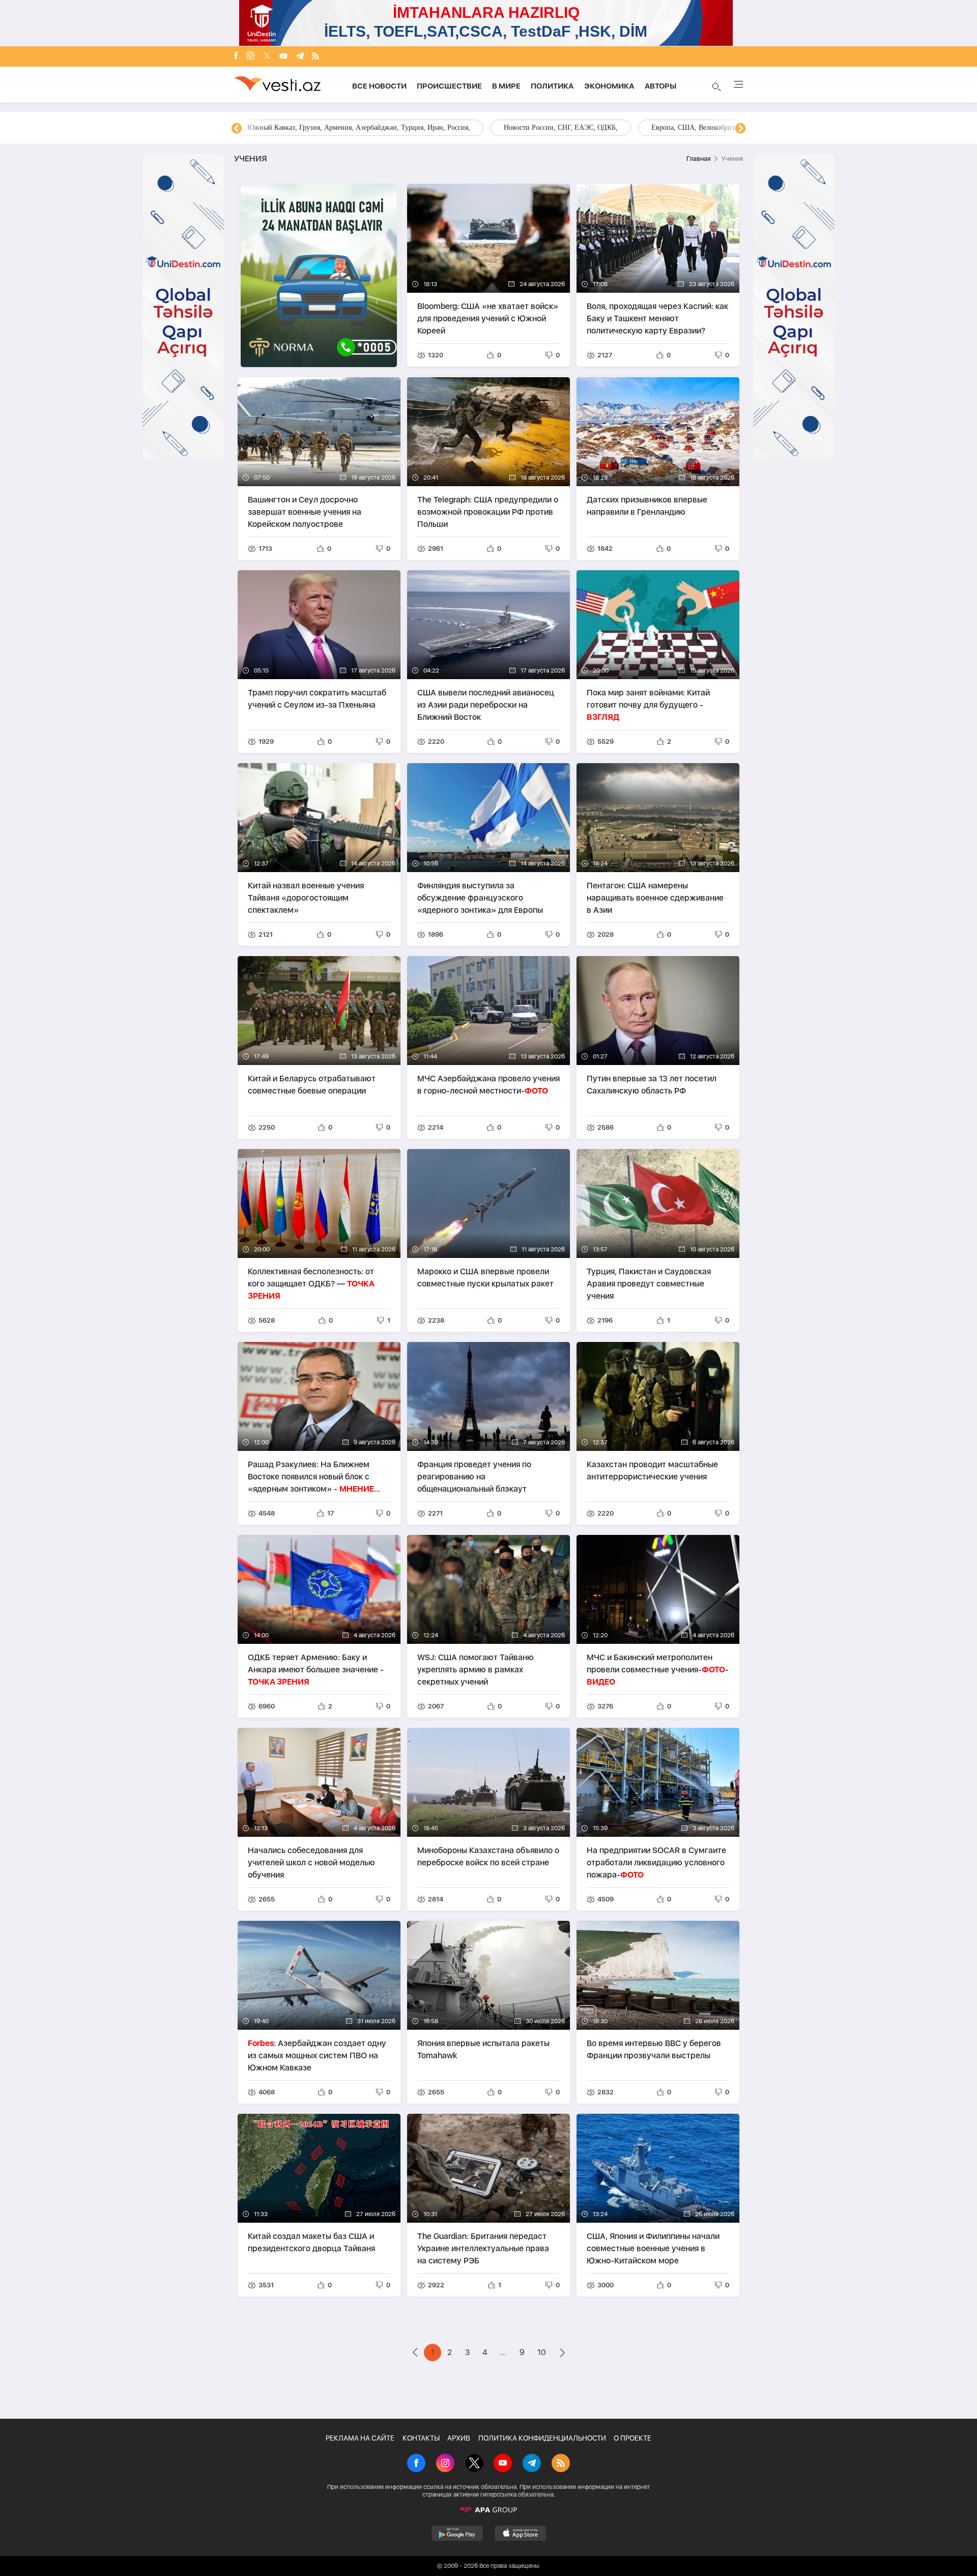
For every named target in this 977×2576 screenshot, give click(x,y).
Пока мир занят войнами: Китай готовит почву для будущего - (648, 705)
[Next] (740, 129)
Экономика (609, 86)
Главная (698, 159)
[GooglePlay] (457, 2533)
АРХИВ (459, 2438)
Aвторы (660, 86)
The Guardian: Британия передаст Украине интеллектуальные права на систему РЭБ (483, 2248)
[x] (267, 57)
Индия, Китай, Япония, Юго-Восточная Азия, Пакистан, (550, 128)
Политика (552, 86)
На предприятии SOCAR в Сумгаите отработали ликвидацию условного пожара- (656, 1863)
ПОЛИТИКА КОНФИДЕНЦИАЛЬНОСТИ (542, 2438)
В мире (506, 86)
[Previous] (237, 129)
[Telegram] (300, 57)
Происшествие (449, 86)
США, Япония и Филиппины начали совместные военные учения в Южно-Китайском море (653, 2248)
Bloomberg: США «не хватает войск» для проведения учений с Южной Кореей (488, 318)
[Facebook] (236, 57)
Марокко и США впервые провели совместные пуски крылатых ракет (485, 1278)
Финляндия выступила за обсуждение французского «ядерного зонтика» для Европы (480, 898)
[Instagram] (250, 57)
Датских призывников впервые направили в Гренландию (647, 506)
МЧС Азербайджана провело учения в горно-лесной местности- (489, 1085)
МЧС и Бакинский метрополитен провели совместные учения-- (658, 1670)
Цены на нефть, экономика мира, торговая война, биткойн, (338, 128)
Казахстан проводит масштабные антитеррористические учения (652, 1471)
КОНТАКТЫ (421, 2438)
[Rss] (315, 57)
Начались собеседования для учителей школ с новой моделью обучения (311, 1863)
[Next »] (563, 2354)
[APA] (489, 2510)
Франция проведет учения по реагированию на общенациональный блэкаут (474, 1477)
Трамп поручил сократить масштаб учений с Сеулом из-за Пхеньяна (317, 699)
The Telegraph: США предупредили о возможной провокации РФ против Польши (488, 512)
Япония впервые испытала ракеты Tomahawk (483, 2049)
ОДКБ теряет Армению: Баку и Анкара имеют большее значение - (316, 1670)
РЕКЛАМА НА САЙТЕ (360, 2438)
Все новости (379, 86)
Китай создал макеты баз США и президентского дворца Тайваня (311, 2242)
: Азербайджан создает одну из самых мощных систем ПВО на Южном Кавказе (317, 2055)
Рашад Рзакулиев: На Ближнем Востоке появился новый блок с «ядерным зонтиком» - (311, 1477)
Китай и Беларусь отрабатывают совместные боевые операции (312, 1085)
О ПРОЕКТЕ (633, 2438)
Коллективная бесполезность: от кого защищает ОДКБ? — (311, 1284)
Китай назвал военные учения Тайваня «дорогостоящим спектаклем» (306, 898)
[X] (474, 2464)
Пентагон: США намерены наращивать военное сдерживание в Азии (655, 898)
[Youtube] (283, 57)
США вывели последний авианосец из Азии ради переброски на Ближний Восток (486, 705)
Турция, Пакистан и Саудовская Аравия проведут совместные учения (649, 1284)
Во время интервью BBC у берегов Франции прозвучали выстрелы (654, 2049)
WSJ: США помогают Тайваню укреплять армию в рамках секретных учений (476, 1670)
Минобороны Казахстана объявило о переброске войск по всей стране (488, 1856)
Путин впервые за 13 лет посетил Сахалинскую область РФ (652, 1085)
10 (542, 2352)
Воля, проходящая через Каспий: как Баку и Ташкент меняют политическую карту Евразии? (657, 318)
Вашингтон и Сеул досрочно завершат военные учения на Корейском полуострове (305, 512)
